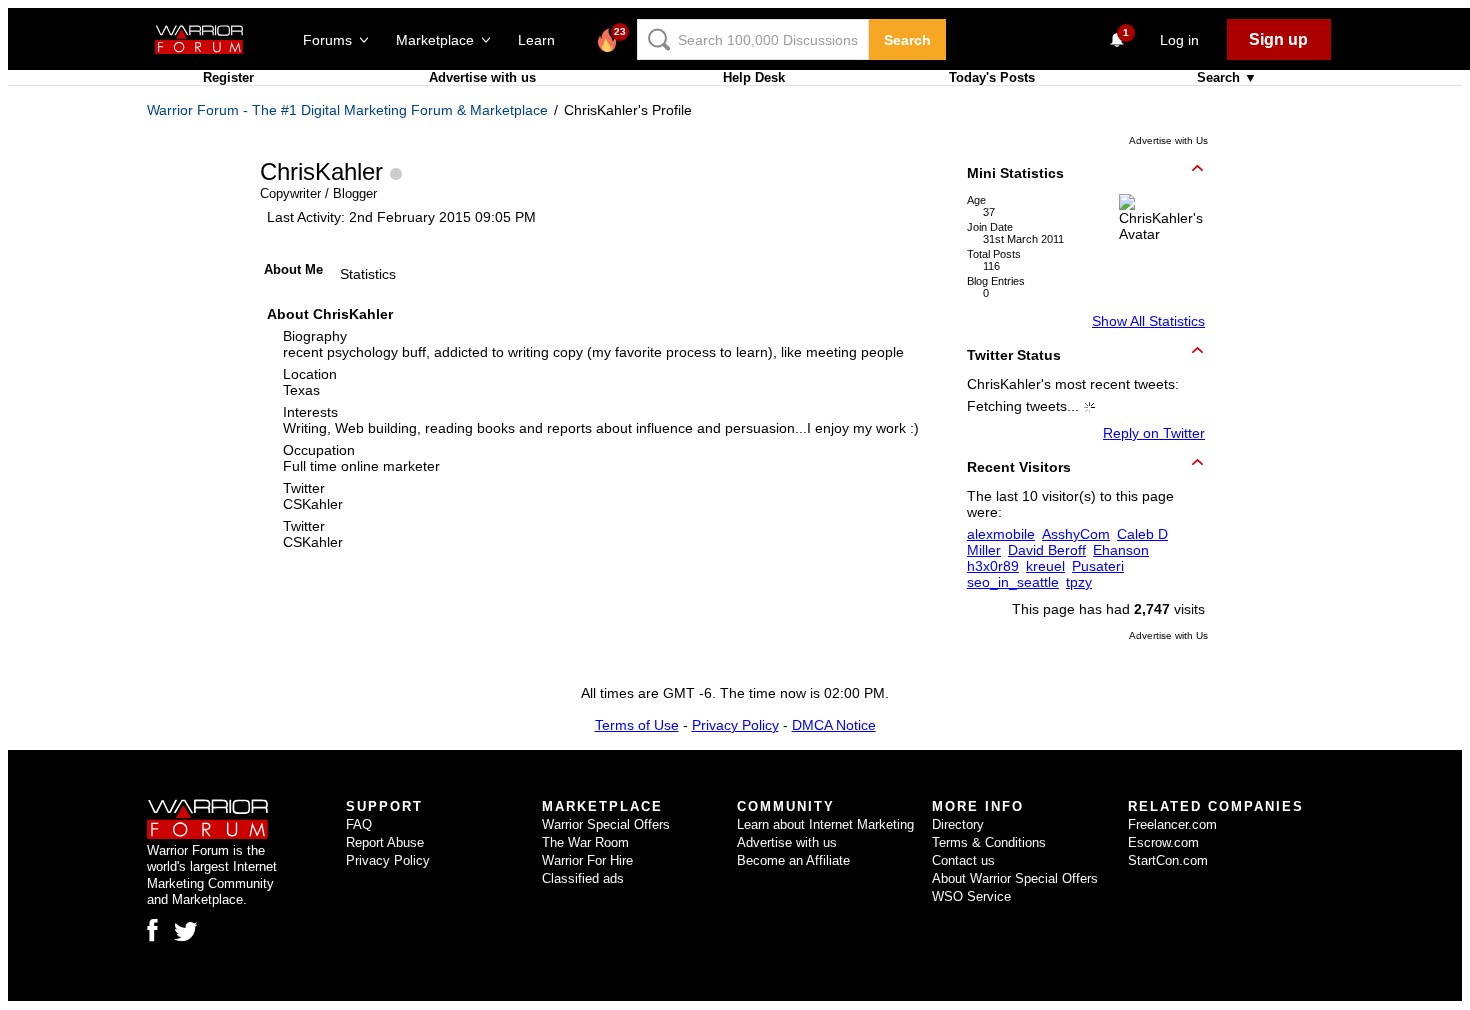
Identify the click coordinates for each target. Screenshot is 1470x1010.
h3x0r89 (993, 566)
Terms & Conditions (989, 842)
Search (907, 40)
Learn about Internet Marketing (825, 824)
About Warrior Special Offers (1015, 878)
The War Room (585, 842)
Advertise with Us (1168, 140)
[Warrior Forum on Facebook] (152, 930)
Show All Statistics (1148, 321)
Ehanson (1121, 550)
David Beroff (1047, 550)
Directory (958, 824)
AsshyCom (1076, 534)
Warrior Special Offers (606, 824)
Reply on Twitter (1154, 433)
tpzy (1079, 582)
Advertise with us (482, 77)
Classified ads (583, 878)
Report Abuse (385, 842)
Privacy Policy (735, 725)
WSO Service (971, 896)
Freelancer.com (1172, 824)
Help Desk (754, 77)
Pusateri (1098, 566)
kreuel (1045, 566)
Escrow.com (1163, 842)
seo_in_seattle (1013, 582)
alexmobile (1001, 534)
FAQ (359, 824)
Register (228, 77)
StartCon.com (1168, 860)
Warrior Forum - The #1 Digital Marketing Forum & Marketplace (347, 110)
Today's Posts (992, 77)
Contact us (963, 860)
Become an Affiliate (793, 860)
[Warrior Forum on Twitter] (186, 932)
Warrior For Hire (587, 860)
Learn (542, 40)
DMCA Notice (834, 725)
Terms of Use (637, 725)
